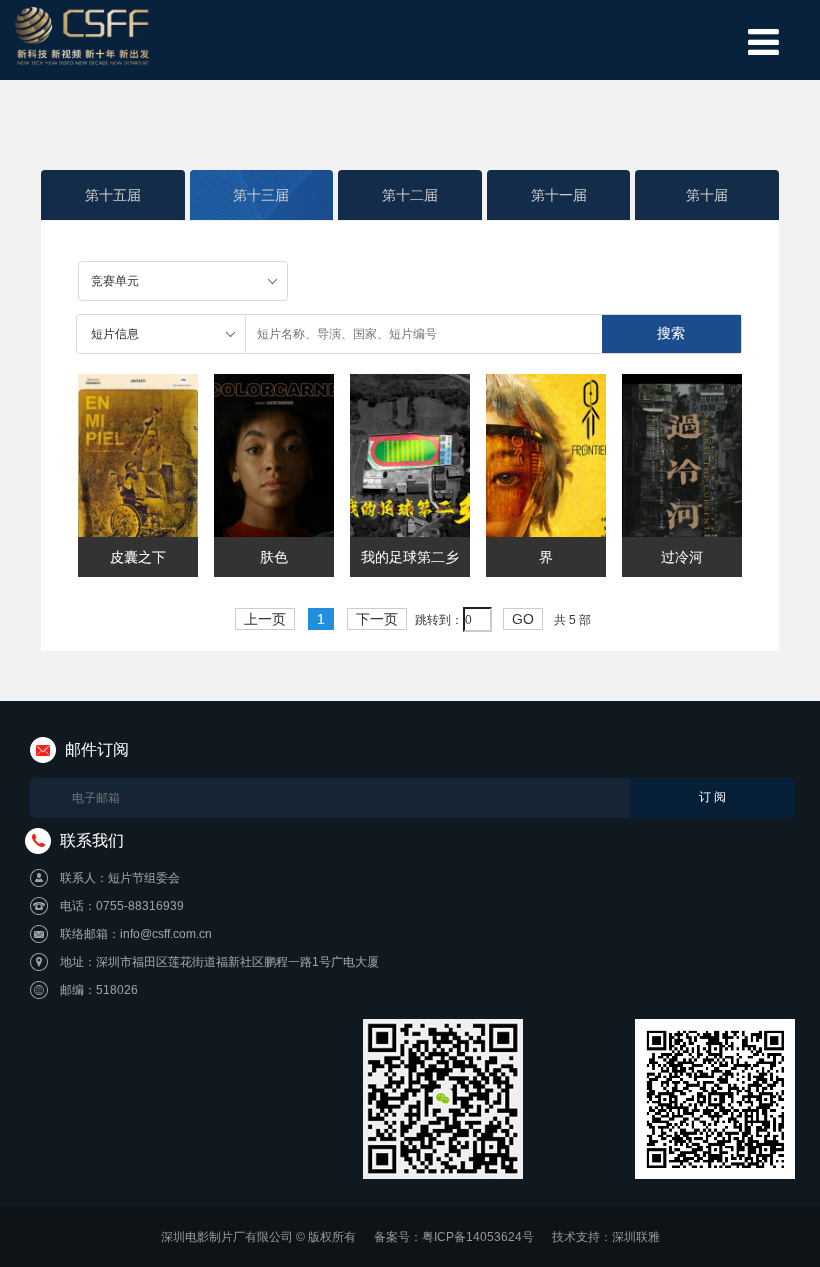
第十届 (707, 195)
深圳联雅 (636, 1237)
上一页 (265, 619)
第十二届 (410, 195)
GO (523, 619)
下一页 (377, 619)
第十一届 (559, 195)
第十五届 (113, 195)
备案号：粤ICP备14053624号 (454, 1237)
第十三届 (261, 195)
